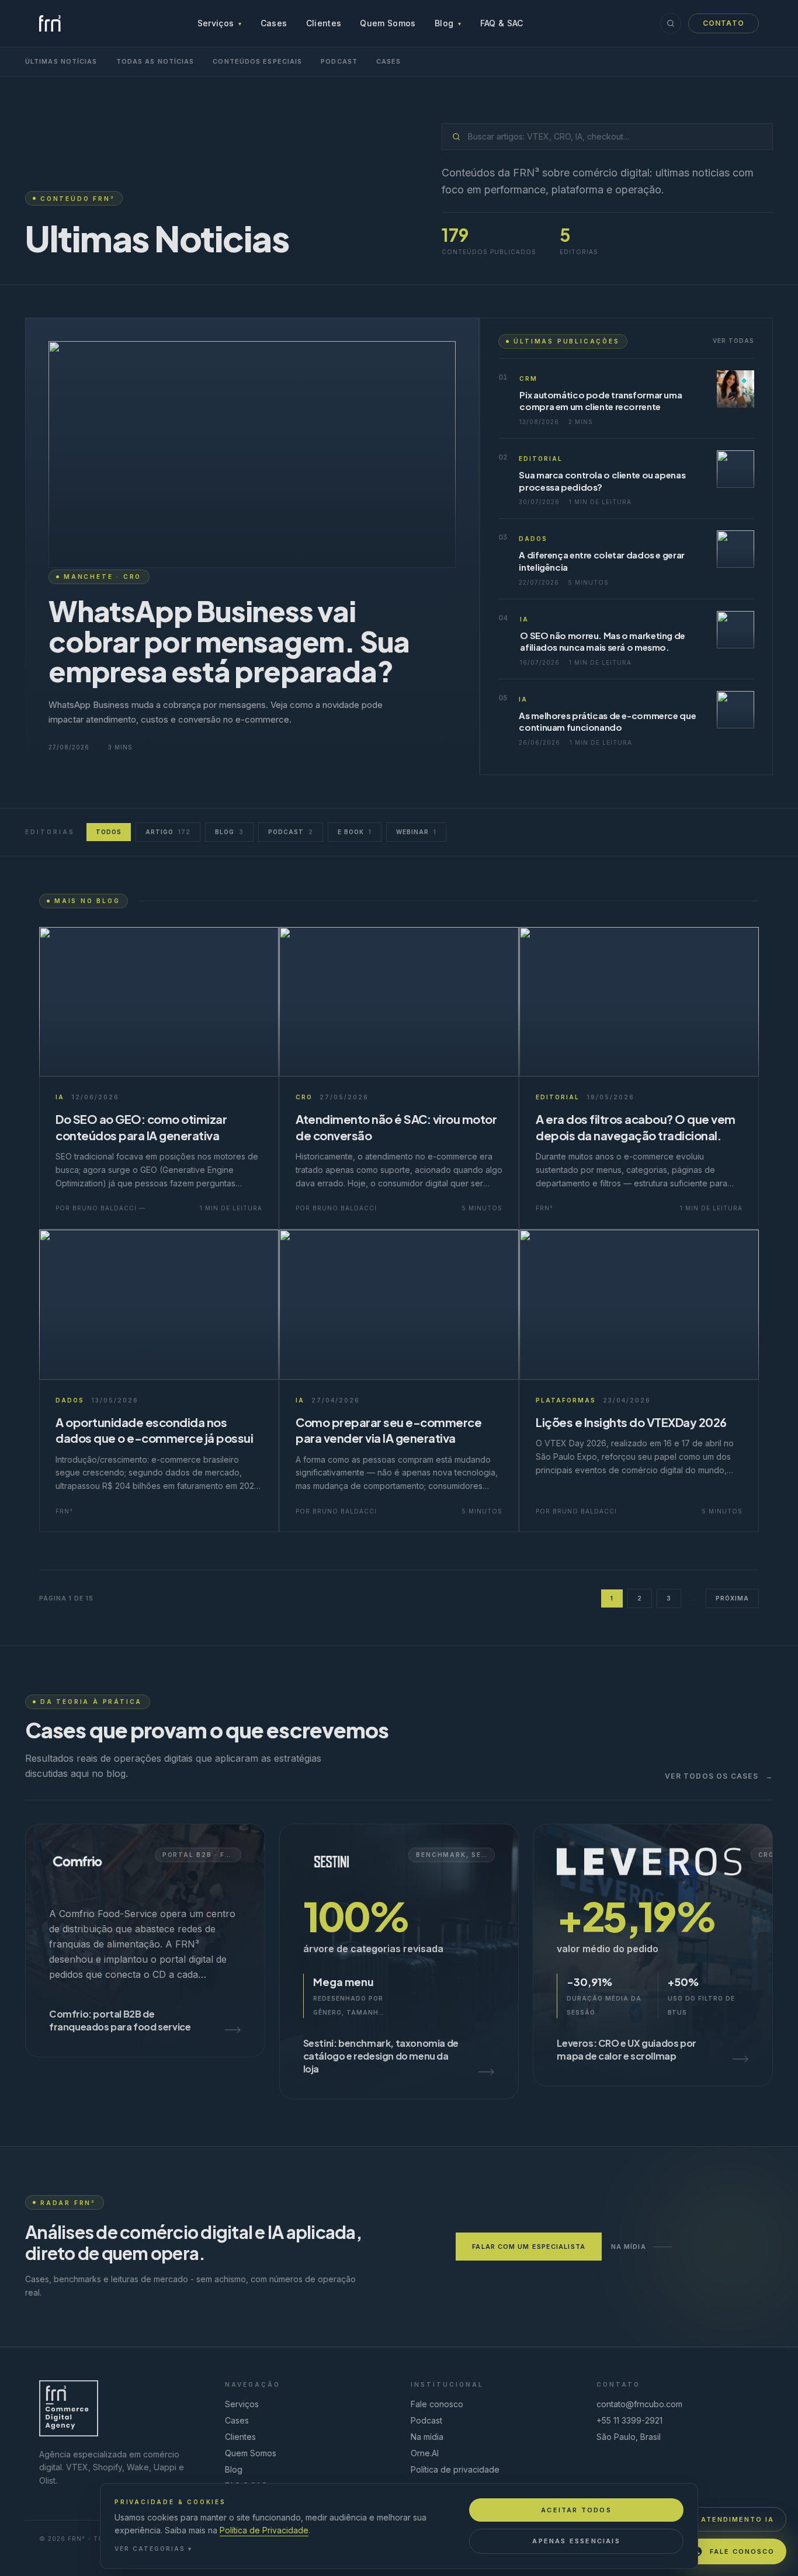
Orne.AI (425, 2453)
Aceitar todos (576, 2510)
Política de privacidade (455, 2469)
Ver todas (733, 341)
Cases (274, 23)
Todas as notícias (155, 61)
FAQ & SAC (502, 23)
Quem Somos (388, 23)
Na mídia (629, 2247)
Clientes (324, 23)
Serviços (220, 23)
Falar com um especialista (529, 2247)
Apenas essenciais (576, 2541)
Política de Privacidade (264, 2530)
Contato (724, 23)
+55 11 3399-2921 (629, 2420)
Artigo (168, 832)
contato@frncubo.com (639, 2404)
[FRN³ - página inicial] (50, 23)
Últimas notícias (61, 61)
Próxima (732, 1598)
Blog (448, 23)
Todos (109, 832)
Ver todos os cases (719, 1776)
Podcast (339, 61)
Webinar (416, 832)
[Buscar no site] (671, 23)
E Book (355, 832)
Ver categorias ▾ (153, 2549)
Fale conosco (437, 2404)
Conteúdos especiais (257, 61)
